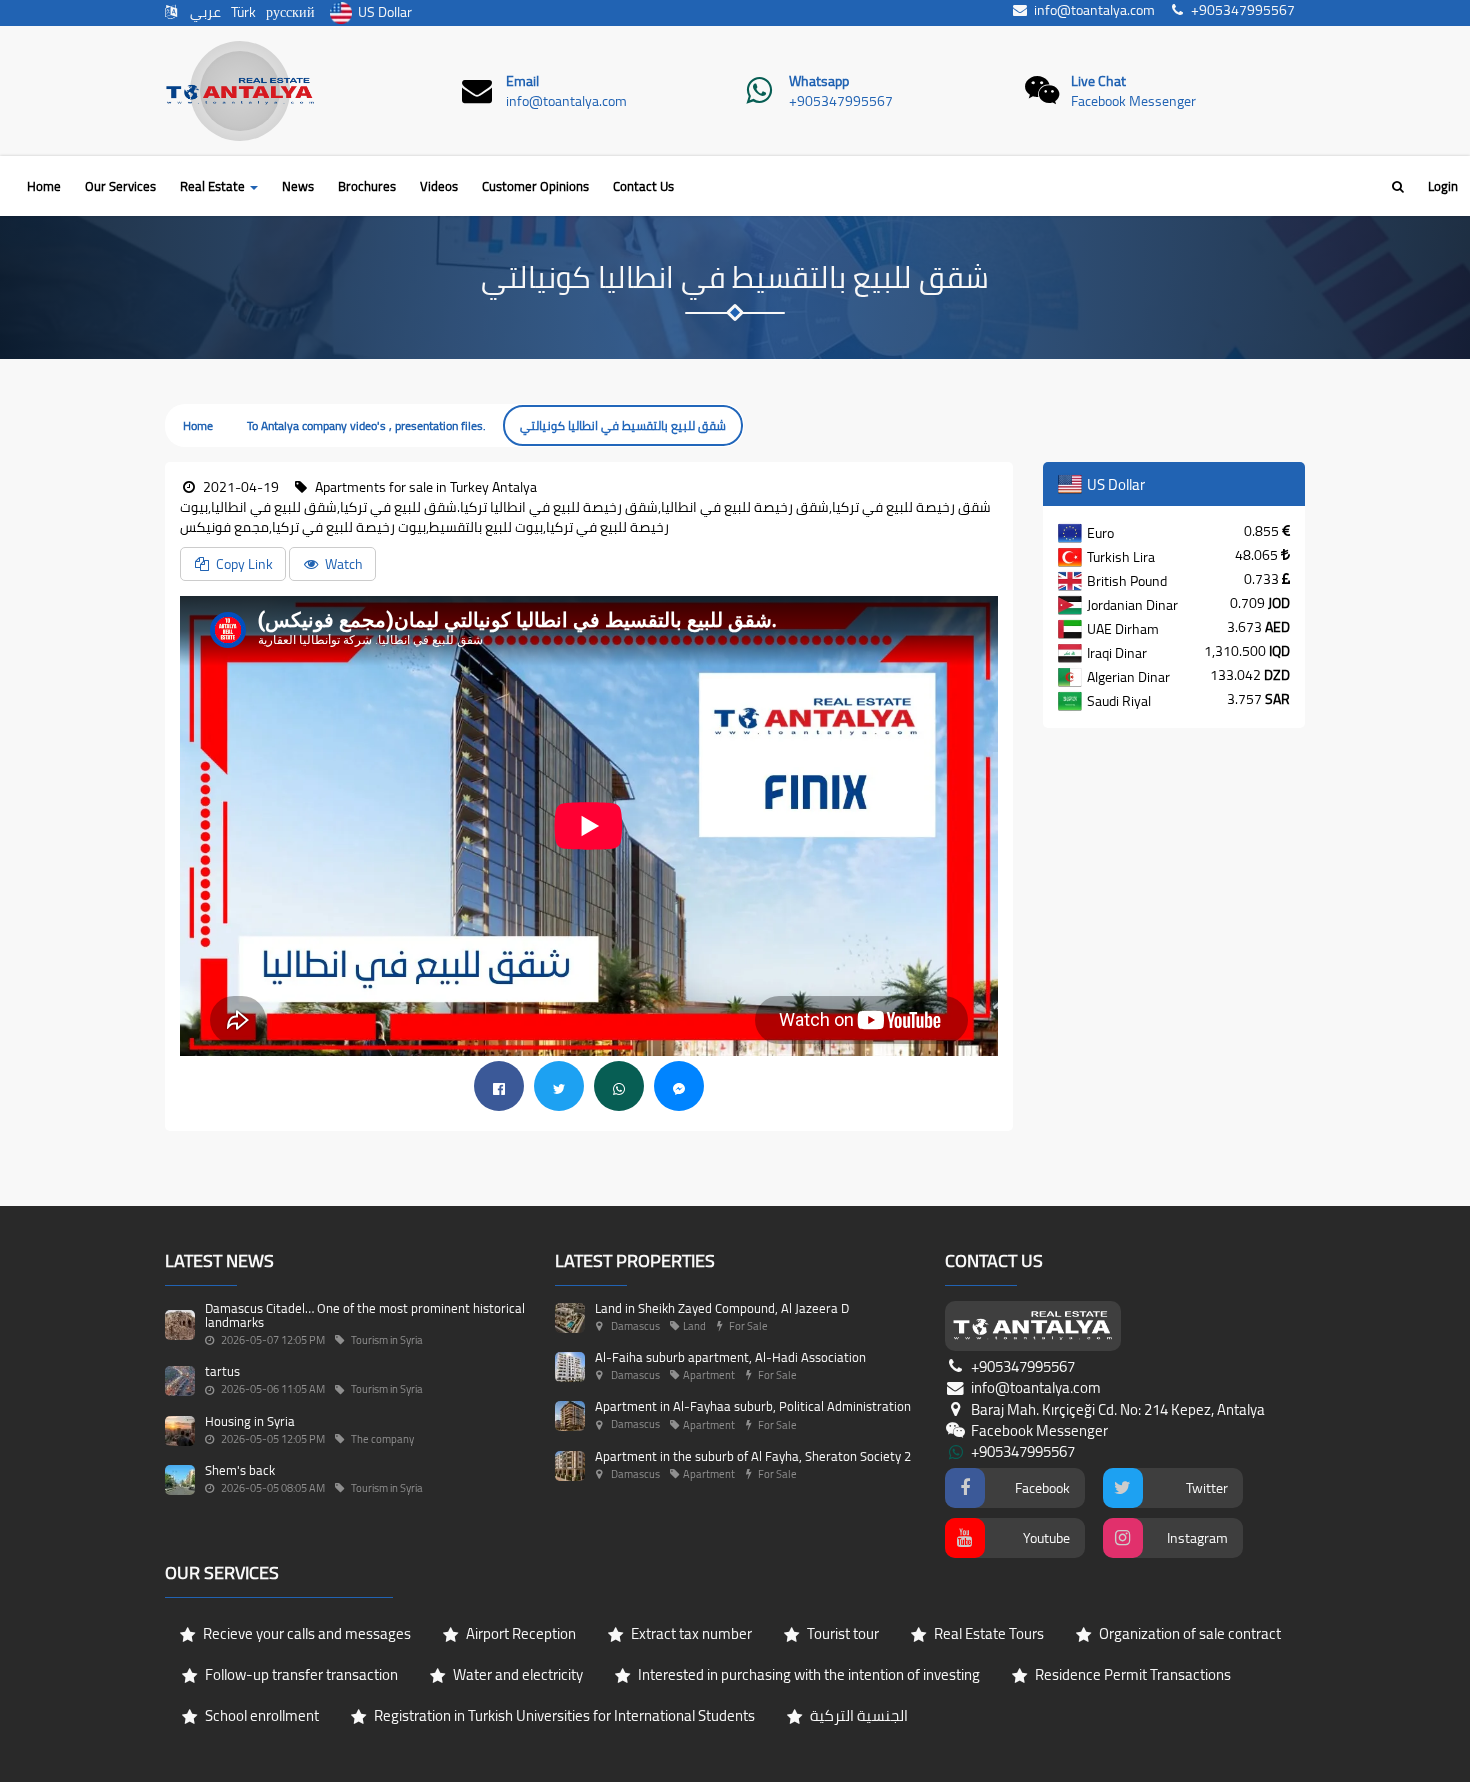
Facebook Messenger (1133, 101)
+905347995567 (841, 101)
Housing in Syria (250, 1421)
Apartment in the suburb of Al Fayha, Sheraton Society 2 (753, 1456)
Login (1443, 186)
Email (522, 81)
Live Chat (1098, 81)
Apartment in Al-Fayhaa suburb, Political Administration (753, 1406)
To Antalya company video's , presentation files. (366, 425)
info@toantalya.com (566, 101)
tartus (222, 1371)
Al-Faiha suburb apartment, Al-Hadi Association (730, 1357)
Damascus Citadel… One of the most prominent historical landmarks (365, 1315)
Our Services (120, 186)
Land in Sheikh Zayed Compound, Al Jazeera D (722, 1308)
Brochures (367, 186)
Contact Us (643, 186)
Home (44, 186)
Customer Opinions (535, 186)
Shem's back (240, 1470)
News (298, 186)
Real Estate (214, 186)
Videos (439, 186)
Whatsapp (819, 81)
